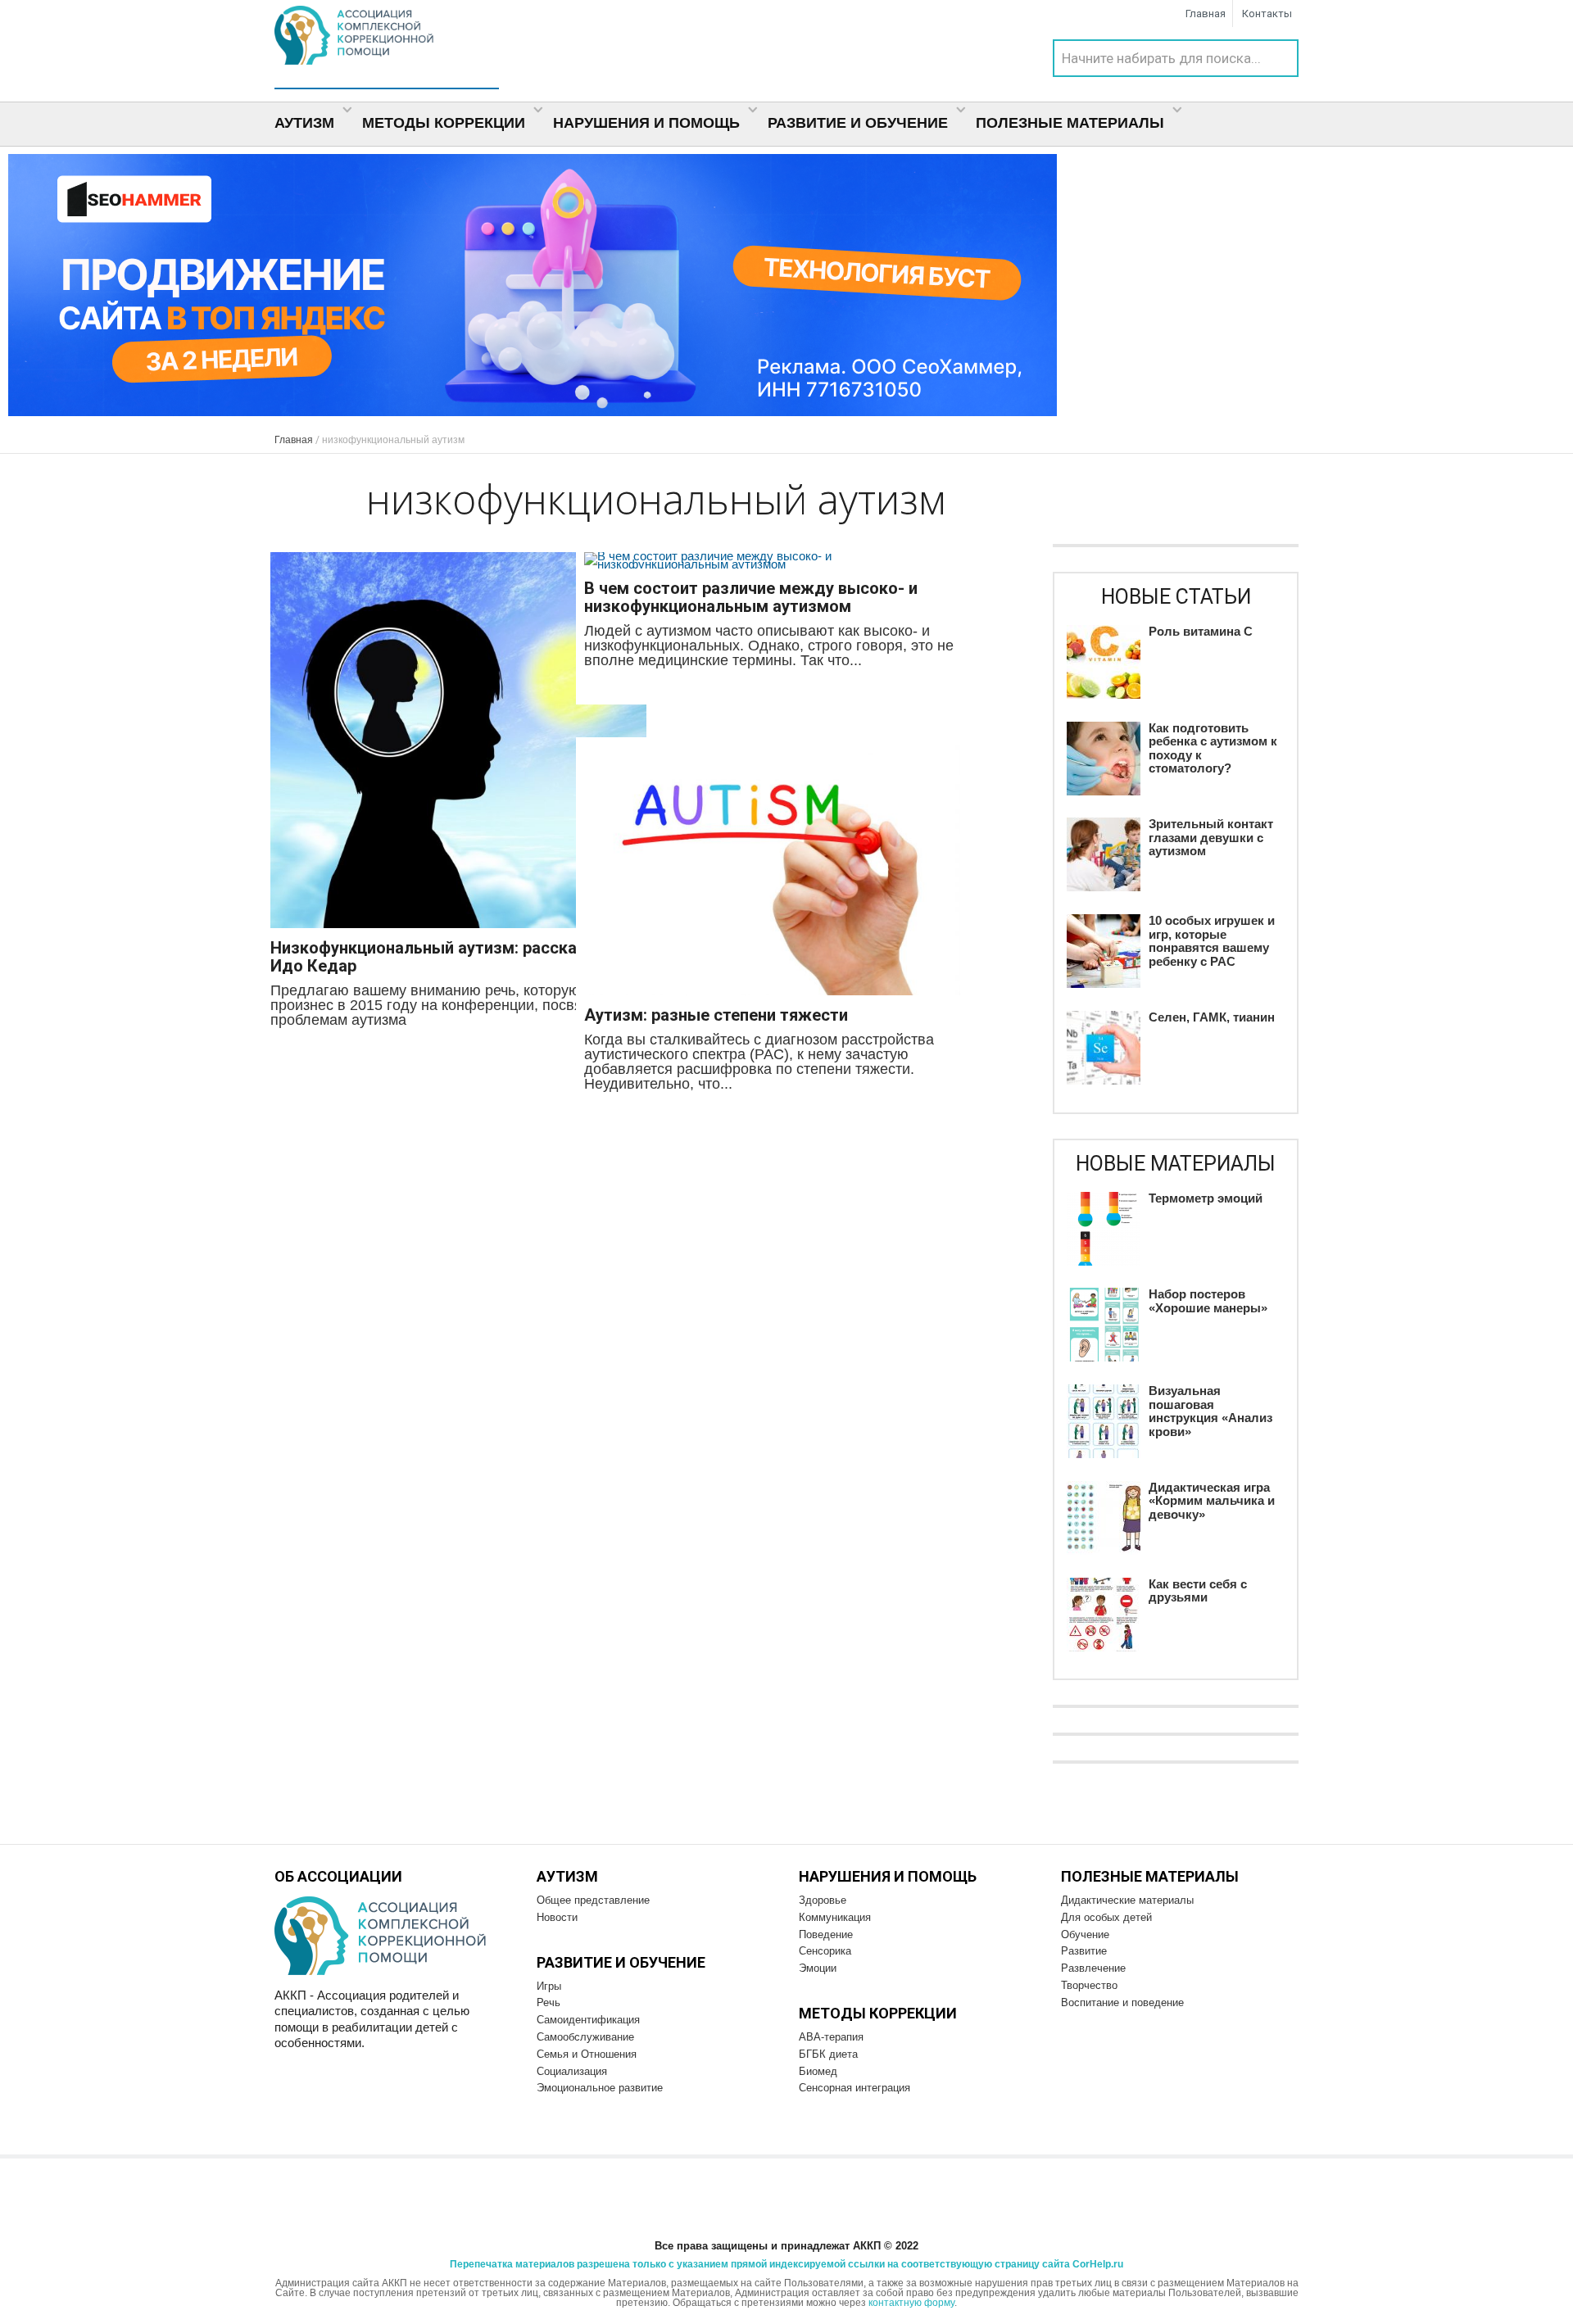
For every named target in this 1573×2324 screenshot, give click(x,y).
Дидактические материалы (1127, 1900)
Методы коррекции (446, 123)
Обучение (1085, 1934)
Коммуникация (835, 1917)
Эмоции (818, 1968)
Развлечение (1093, 1968)
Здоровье (823, 1900)
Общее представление (593, 1900)
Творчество (1089, 1985)
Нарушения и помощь (648, 123)
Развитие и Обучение (860, 123)
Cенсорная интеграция (854, 2088)
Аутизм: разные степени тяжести (716, 1015)
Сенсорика (825, 1951)
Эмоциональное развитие (600, 2088)
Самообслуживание (585, 2037)
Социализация (572, 2071)
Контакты (1267, 14)
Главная (1206, 14)
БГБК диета (828, 2054)
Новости (557, 1917)
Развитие (1084, 1951)
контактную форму (911, 2303)
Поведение (826, 1934)
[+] (458, 741)
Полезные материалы (1072, 123)
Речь (549, 2002)
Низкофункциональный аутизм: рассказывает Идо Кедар (453, 957)
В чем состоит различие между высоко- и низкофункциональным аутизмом (751, 597)
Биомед (818, 2071)
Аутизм (306, 123)
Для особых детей (1106, 1917)
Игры (549, 1986)
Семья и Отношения (587, 2054)
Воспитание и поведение (1122, 2002)
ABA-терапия (831, 2037)
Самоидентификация (588, 2020)
